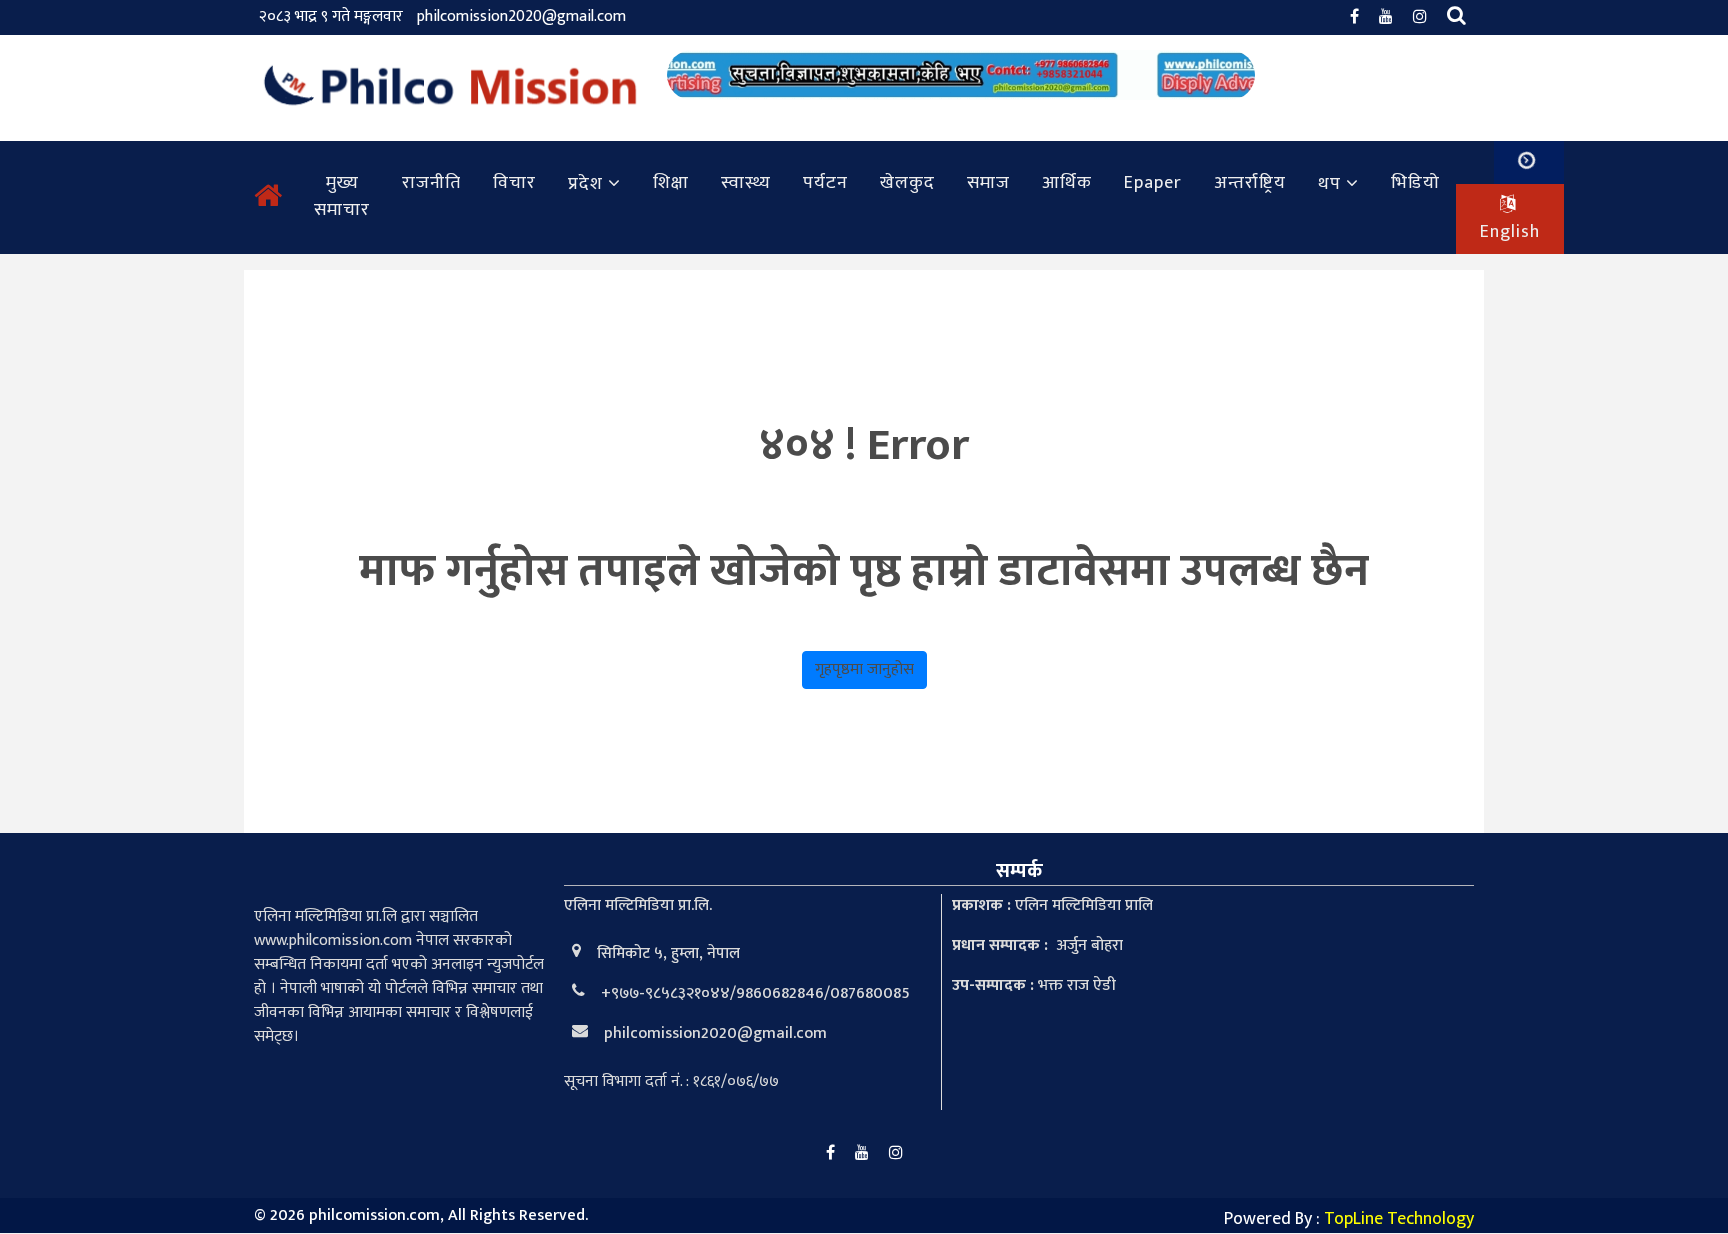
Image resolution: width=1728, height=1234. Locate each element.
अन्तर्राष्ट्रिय (1250, 183)
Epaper (1153, 183)
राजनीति (431, 183)
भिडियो (1415, 183)
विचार (514, 183)
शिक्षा (671, 183)
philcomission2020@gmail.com (521, 16)
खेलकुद (907, 183)
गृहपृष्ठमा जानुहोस (864, 669)
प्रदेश (585, 184)
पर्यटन (825, 183)
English (1510, 232)
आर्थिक (1067, 183)
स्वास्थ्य (746, 183)
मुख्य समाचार (342, 196)
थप (1329, 184)
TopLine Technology (1399, 1219)
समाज (988, 183)
